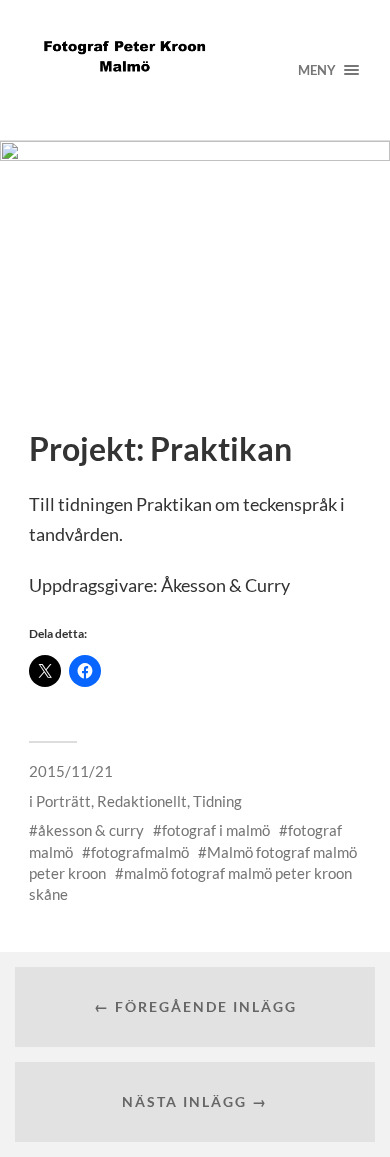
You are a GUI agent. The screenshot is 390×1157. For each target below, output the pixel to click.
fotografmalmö (140, 852)
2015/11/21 (71, 771)
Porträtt (63, 801)
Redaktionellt (142, 801)
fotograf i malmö (216, 830)
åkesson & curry (91, 830)
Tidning (217, 801)
